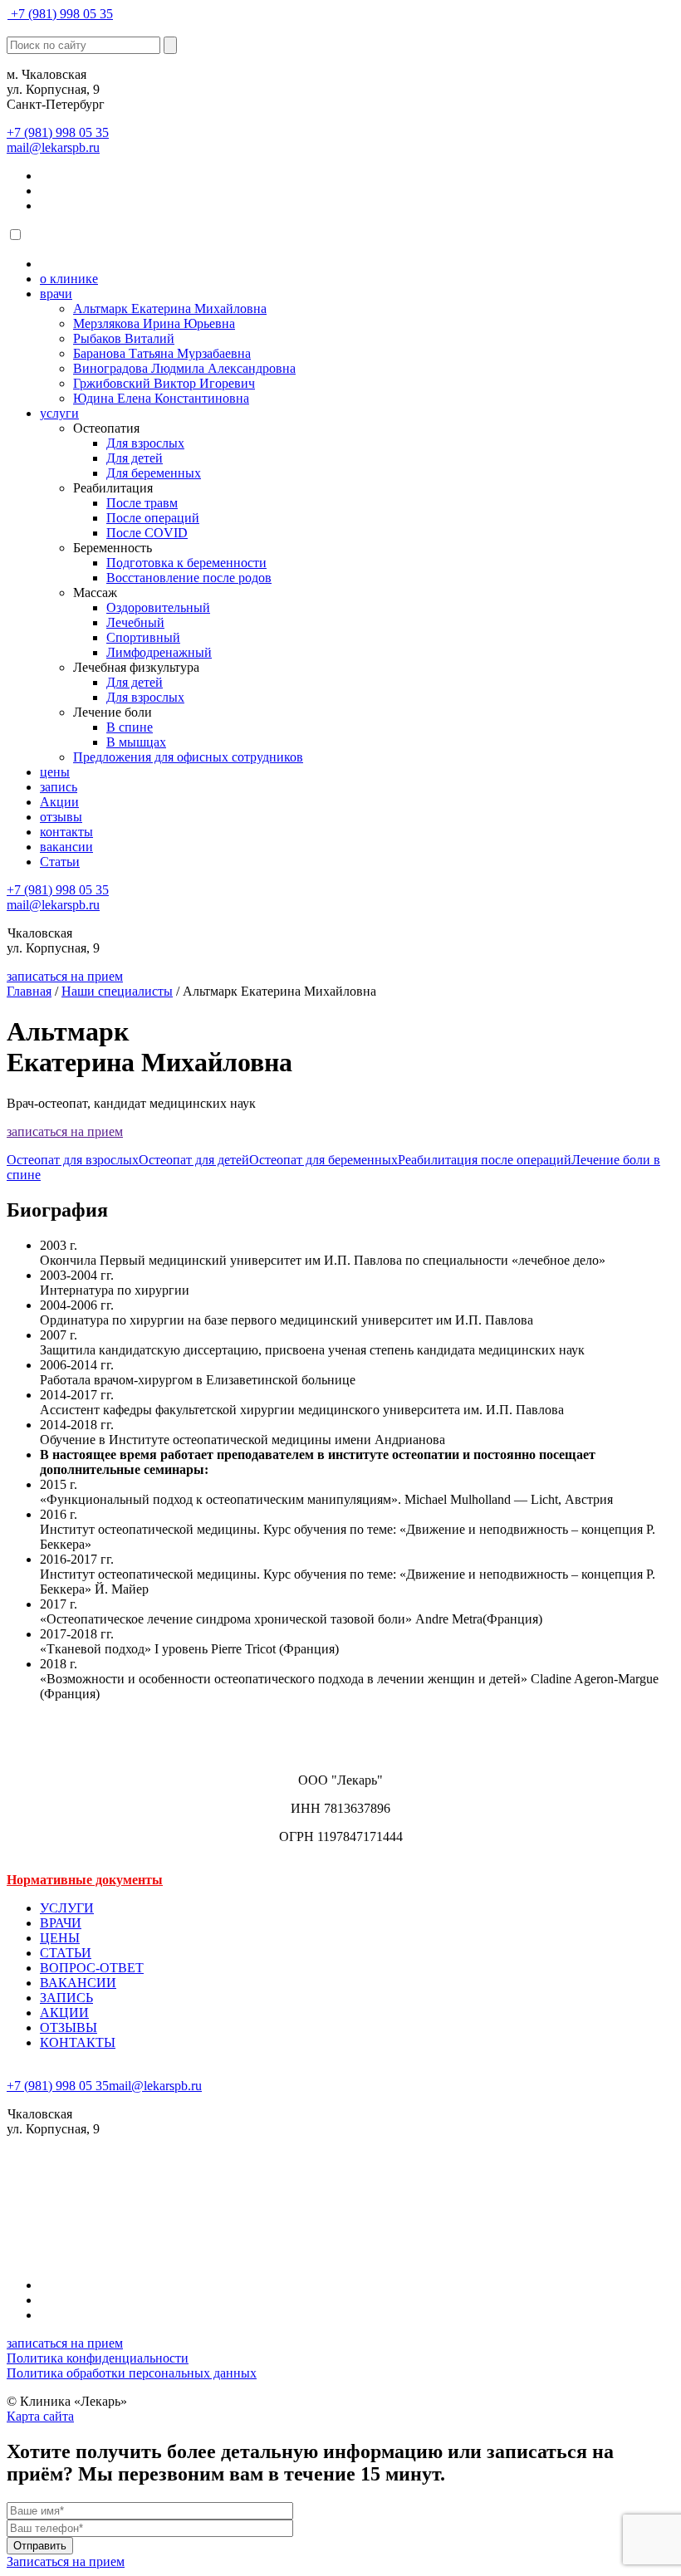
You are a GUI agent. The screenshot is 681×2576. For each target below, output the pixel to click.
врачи (56, 294)
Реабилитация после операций (485, 1160)
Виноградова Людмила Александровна (184, 368)
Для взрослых (145, 443)
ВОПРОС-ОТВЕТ (92, 1968)
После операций (153, 518)
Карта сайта (40, 2416)
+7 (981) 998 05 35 (62, 14)
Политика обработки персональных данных (132, 2373)
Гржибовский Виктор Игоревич (164, 383)
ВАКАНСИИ (78, 1983)
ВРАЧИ (61, 1923)
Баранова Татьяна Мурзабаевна (162, 353)
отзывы (61, 817)
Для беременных (154, 473)
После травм (142, 503)
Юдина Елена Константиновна (161, 398)
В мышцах (136, 742)
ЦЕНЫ (60, 1938)
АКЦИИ (64, 2013)
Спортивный (143, 637)
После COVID (147, 533)
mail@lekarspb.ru (53, 147)
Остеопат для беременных (323, 1160)
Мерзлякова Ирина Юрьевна (154, 323)
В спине (130, 727)
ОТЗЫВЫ (69, 2027)
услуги (59, 413)
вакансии (66, 847)
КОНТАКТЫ (78, 2042)
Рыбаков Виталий (124, 338)
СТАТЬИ (66, 1953)
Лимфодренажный (159, 652)
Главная (29, 991)
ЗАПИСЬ (66, 1998)
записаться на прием (65, 976)
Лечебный (135, 622)
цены (55, 772)
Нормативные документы (85, 1880)
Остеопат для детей (194, 1160)
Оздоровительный (158, 607)
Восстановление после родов (189, 578)
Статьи (60, 862)
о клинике (69, 279)
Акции (59, 802)
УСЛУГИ (67, 1908)
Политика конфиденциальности (98, 2358)
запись (59, 787)
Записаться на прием (66, 2561)
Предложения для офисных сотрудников (188, 757)
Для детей (135, 458)
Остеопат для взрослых (73, 1160)
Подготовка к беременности (186, 563)
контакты (66, 832)
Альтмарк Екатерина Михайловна (170, 309)
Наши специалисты (117, 991)
